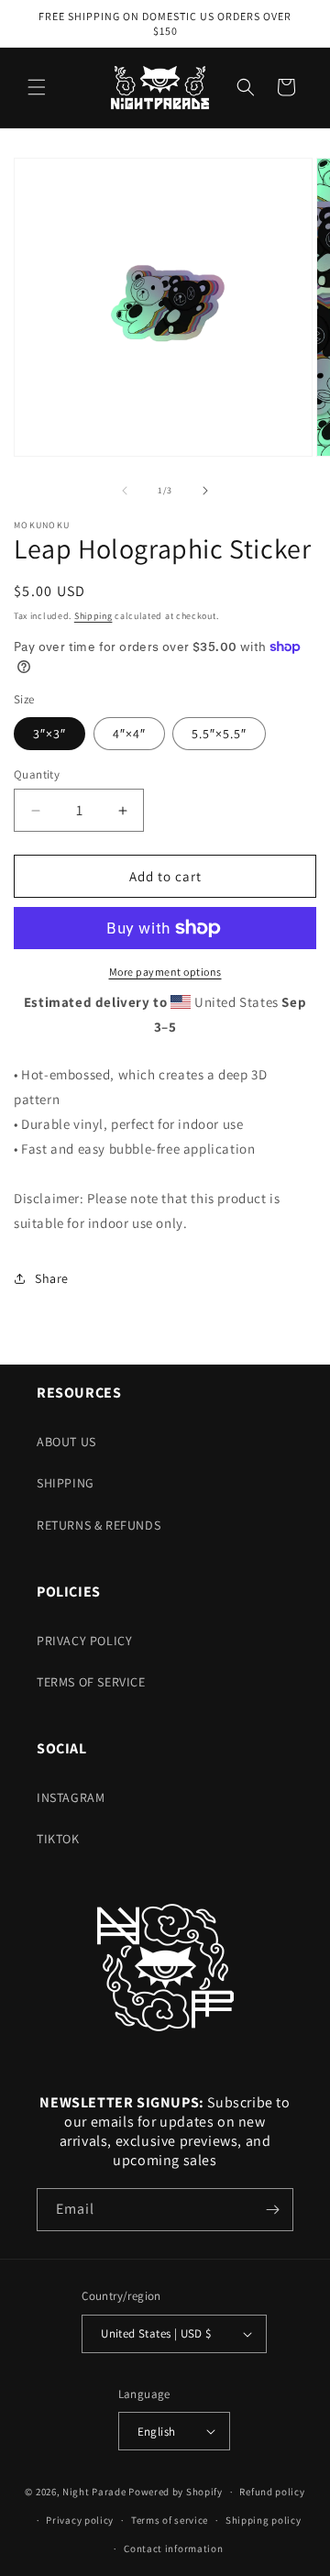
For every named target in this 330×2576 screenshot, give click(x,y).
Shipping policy (264, 2520)
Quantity (37, 774)
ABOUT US (66, 1442)
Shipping (93, 616)
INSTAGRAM (71, 1797)
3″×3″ (49, 734)
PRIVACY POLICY (84, 1641)
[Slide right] (205, 491)
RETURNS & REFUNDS (99, 1525)
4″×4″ (129, 734)
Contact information (173, 2548)
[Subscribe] (272, 2210)
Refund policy (272, 2492)
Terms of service (170, 2520)
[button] (37, 87)
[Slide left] (125, 491)
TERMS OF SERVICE (91, 1682)
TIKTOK (58, 1839)
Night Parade (94, 2492)
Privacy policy (80, 2520)
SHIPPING (66, 1483)
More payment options (165, 972)
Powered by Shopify (176, 2492)
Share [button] (52, 1278)
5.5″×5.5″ (219, 734)
